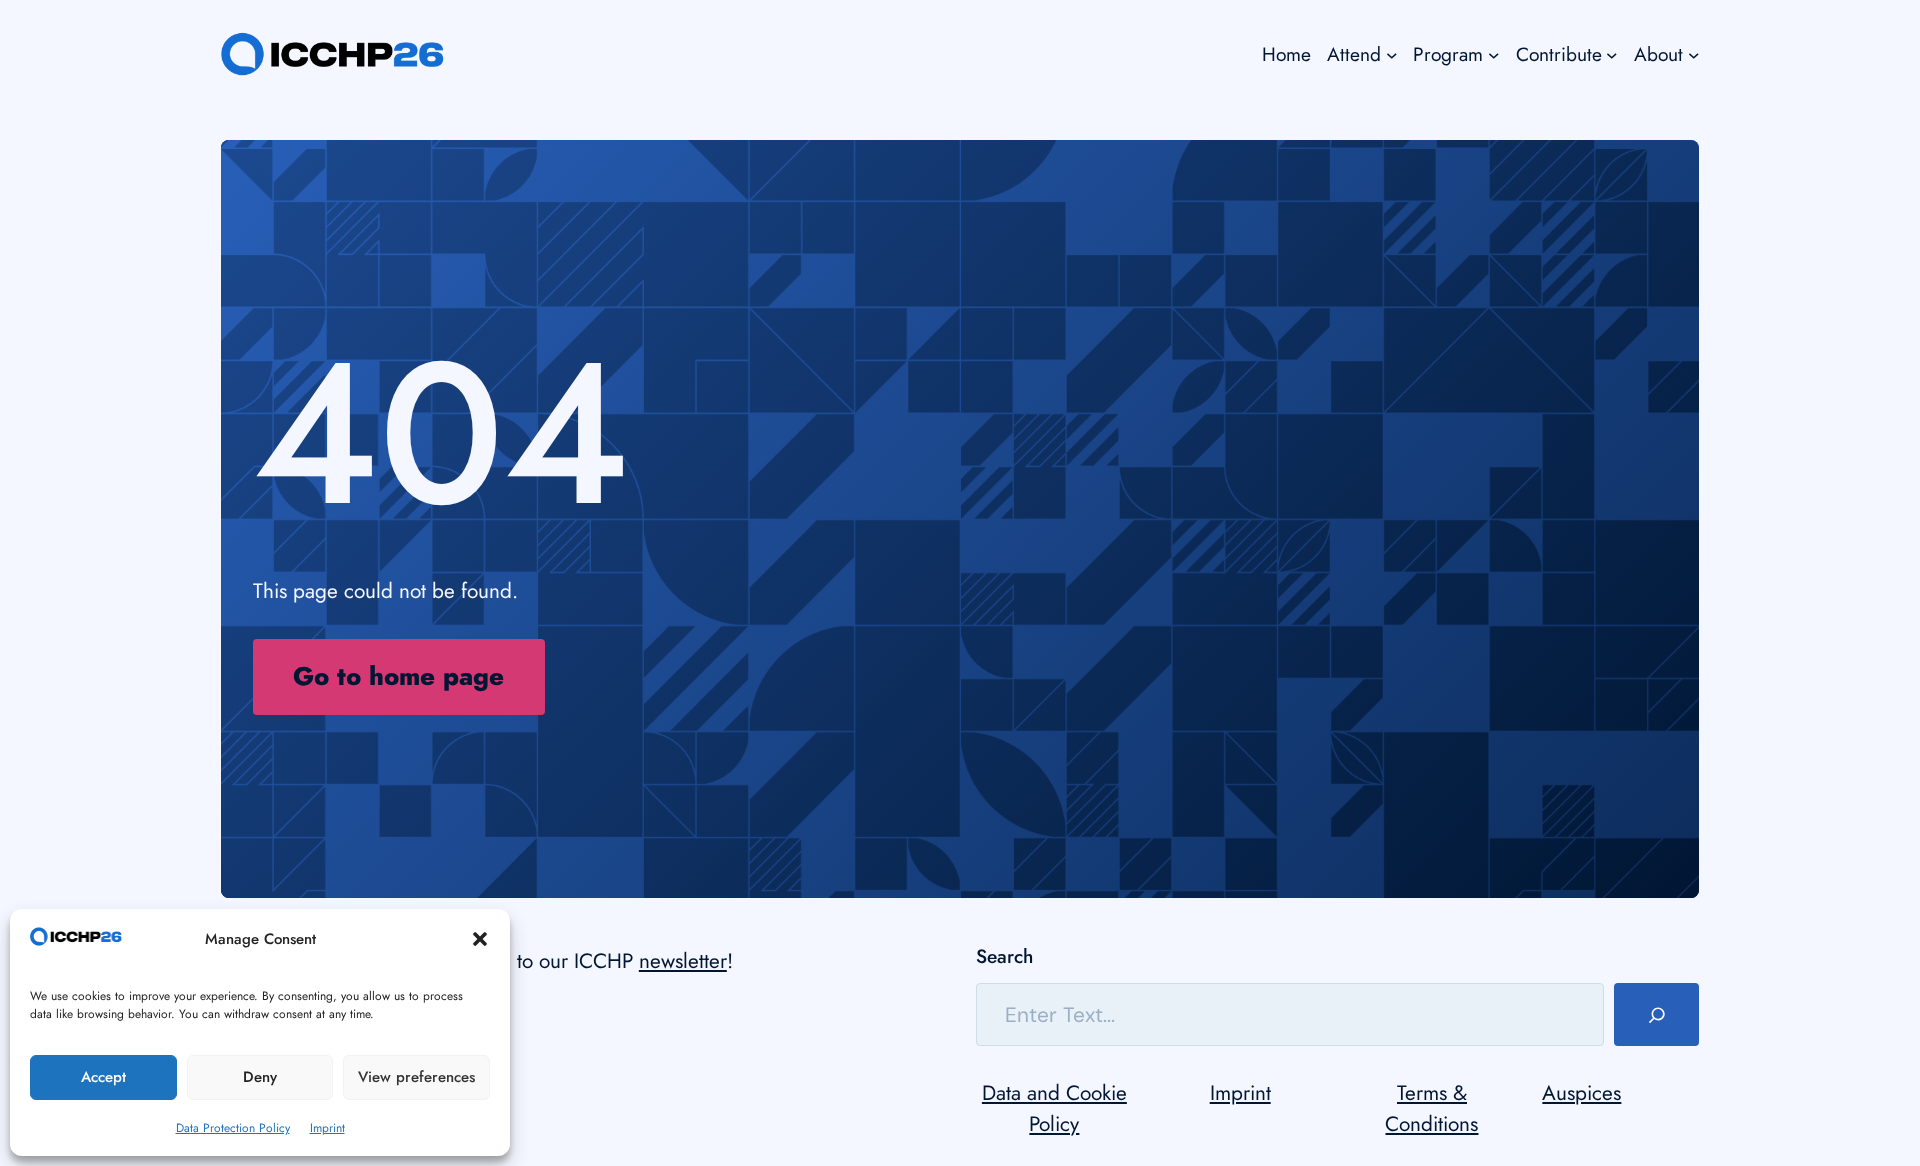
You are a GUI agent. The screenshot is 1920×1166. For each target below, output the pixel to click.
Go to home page (398, 676)
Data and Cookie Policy (1054, 1108)
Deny (260, 1077)
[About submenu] (1694, 54)
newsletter (683, 961)
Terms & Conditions (1431, 1108)
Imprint (327, 1128)
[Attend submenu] (1392, 54)
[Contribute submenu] (1612, 54)
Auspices (1581, 1093)
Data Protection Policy (233, 1128)
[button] (480, 939)
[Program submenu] (1494, 54)
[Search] (1656, 1014)
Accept (103, 1077)
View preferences (416, 1077)
